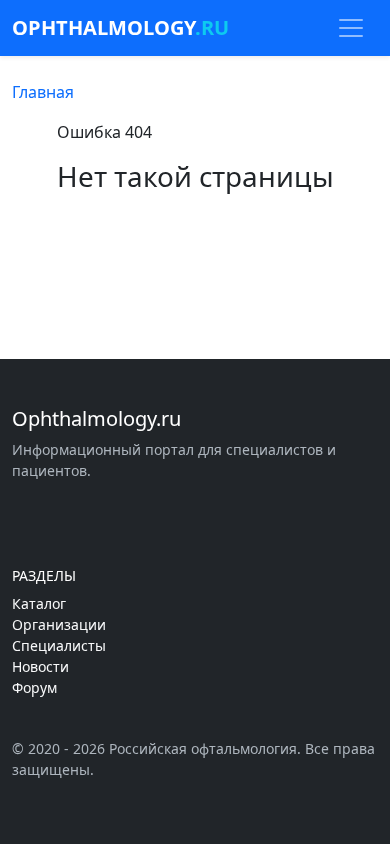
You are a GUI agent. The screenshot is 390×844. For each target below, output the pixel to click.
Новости (40, 666)
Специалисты (59, 645)
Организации (59, 624)
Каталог (39, 603)
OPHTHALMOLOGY (120, 27)
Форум (34, 687)
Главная (43, 92)
